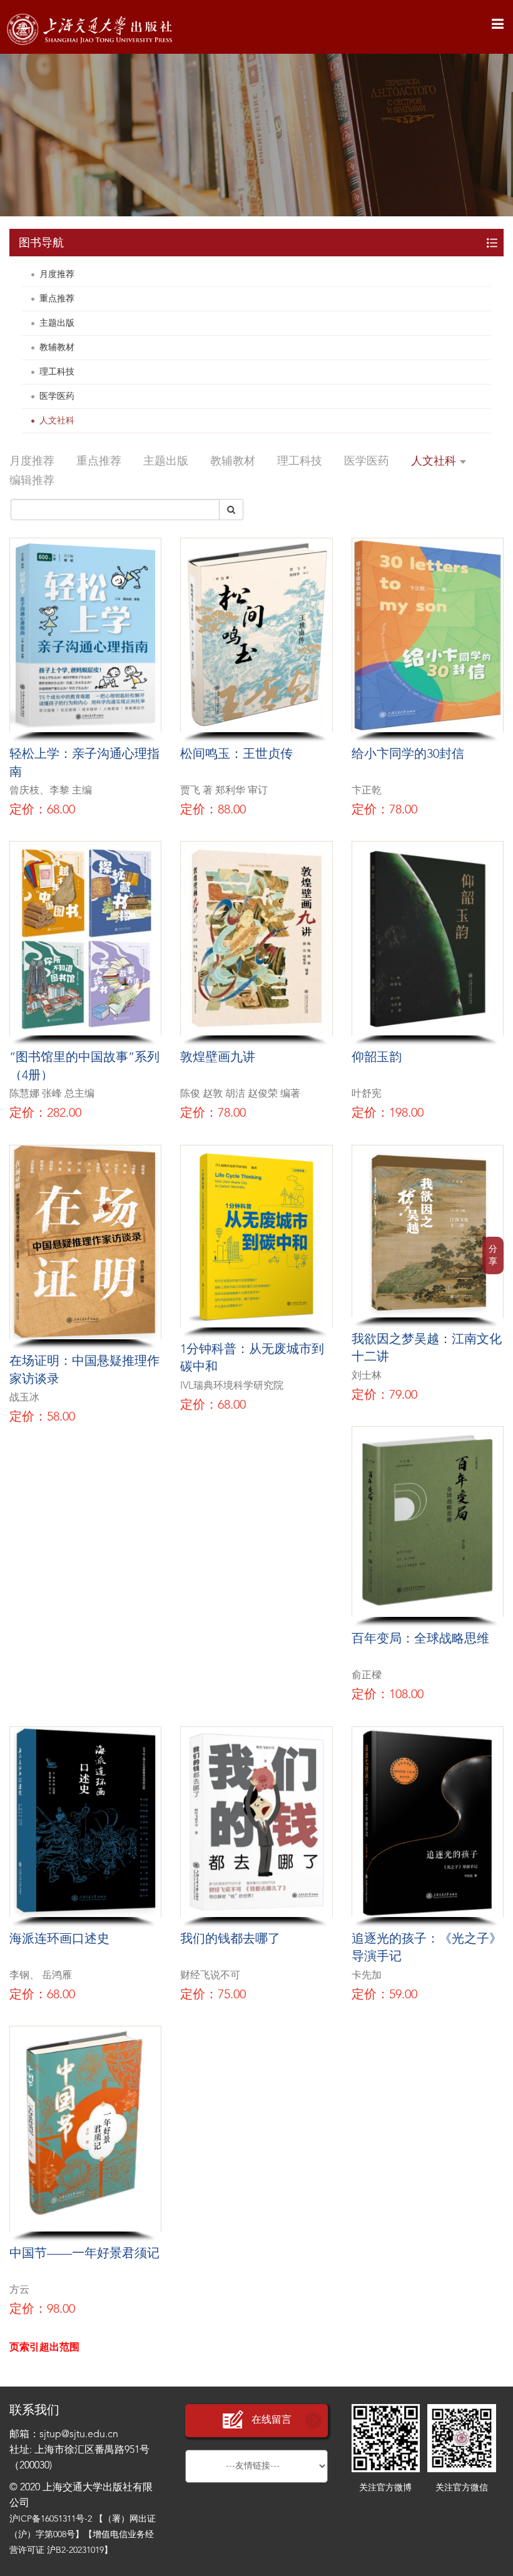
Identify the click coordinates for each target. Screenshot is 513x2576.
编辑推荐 (32, 481)
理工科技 (57, 372)
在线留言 (272, 2420)
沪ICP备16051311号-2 (51, 2519)
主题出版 (57, 323)
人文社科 (57, 421)
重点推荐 (57, 299)
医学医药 (57, 396)
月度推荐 (57, 274)
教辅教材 (57, 348)
